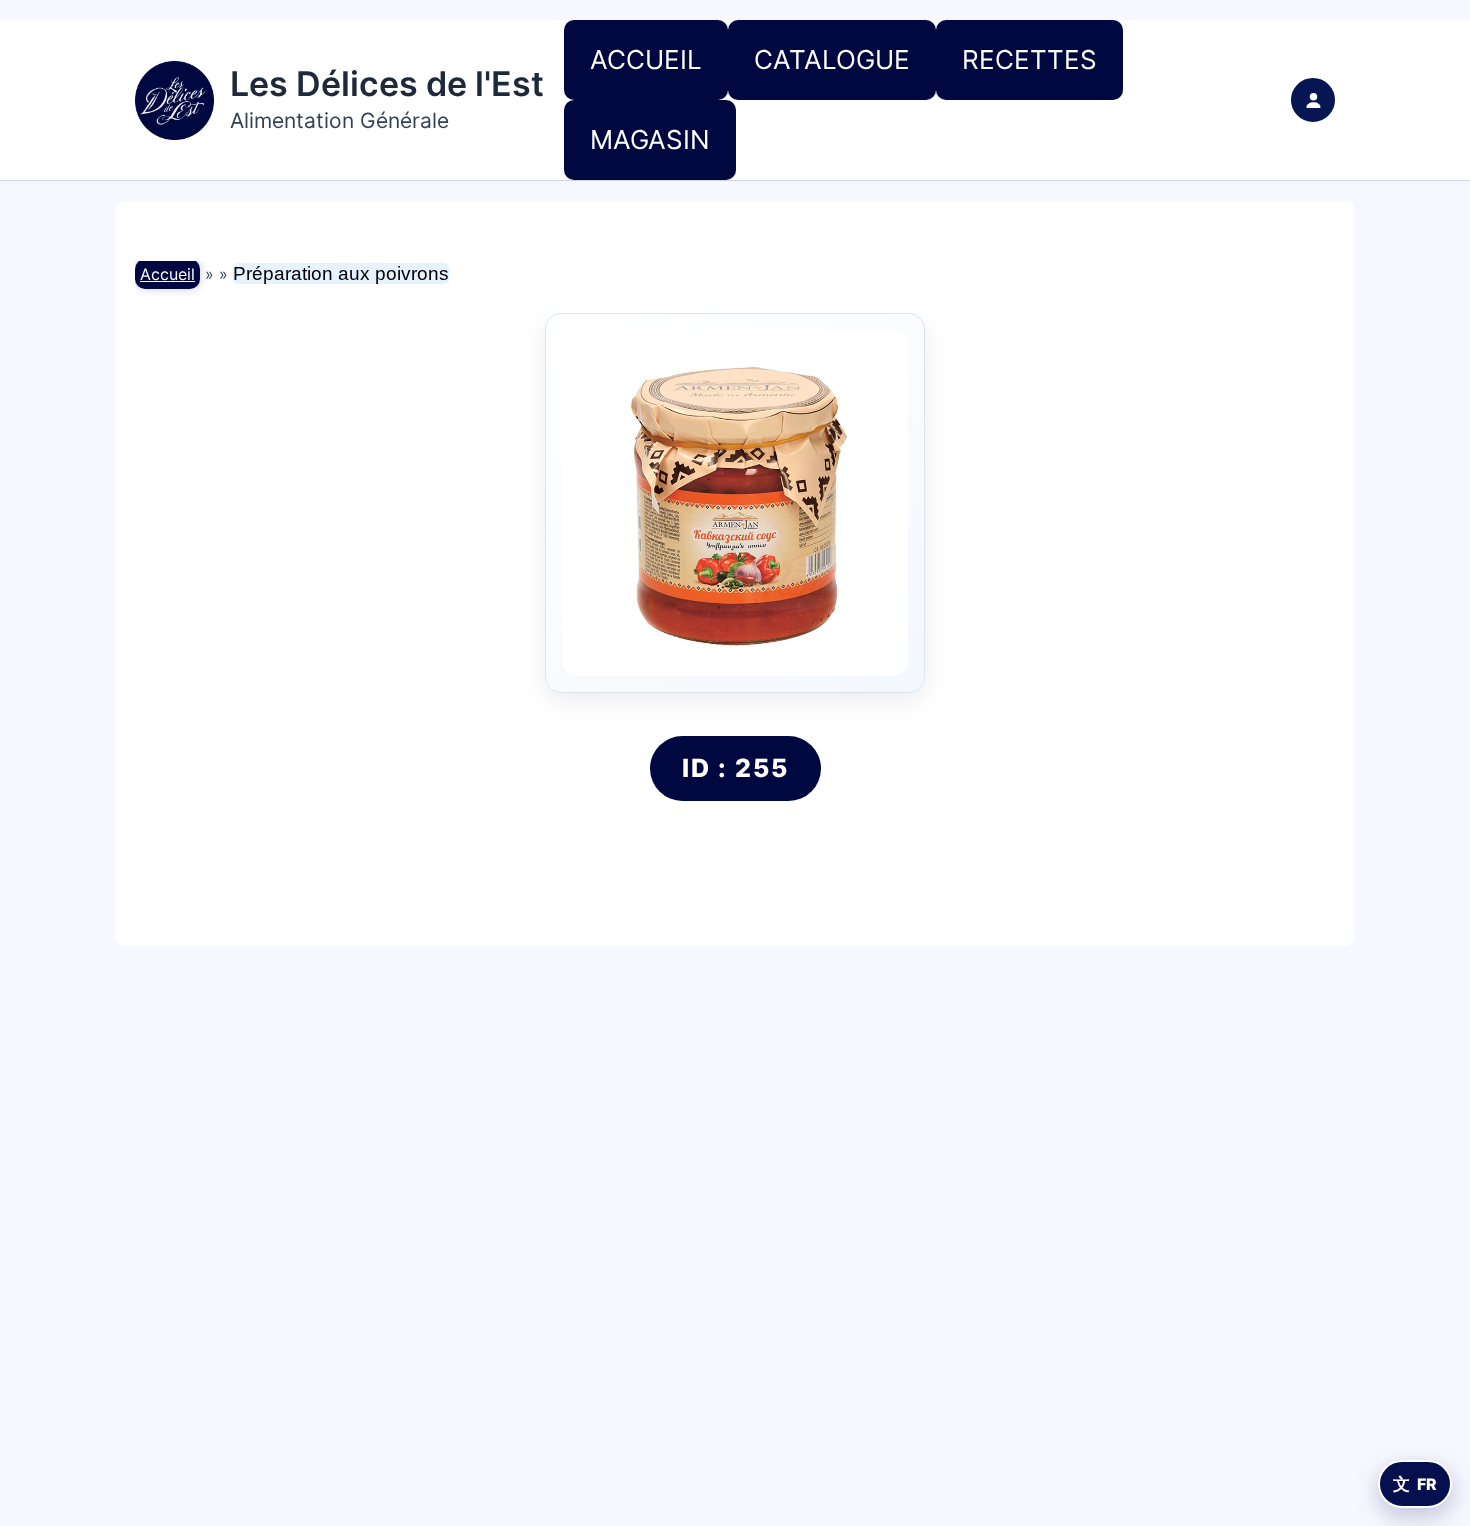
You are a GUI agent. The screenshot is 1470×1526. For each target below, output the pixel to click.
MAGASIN (650, 139)
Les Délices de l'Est (387, 83)
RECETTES (1029, 59)
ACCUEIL (646, 59)
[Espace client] (1313, 100)
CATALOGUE (832, 59)
